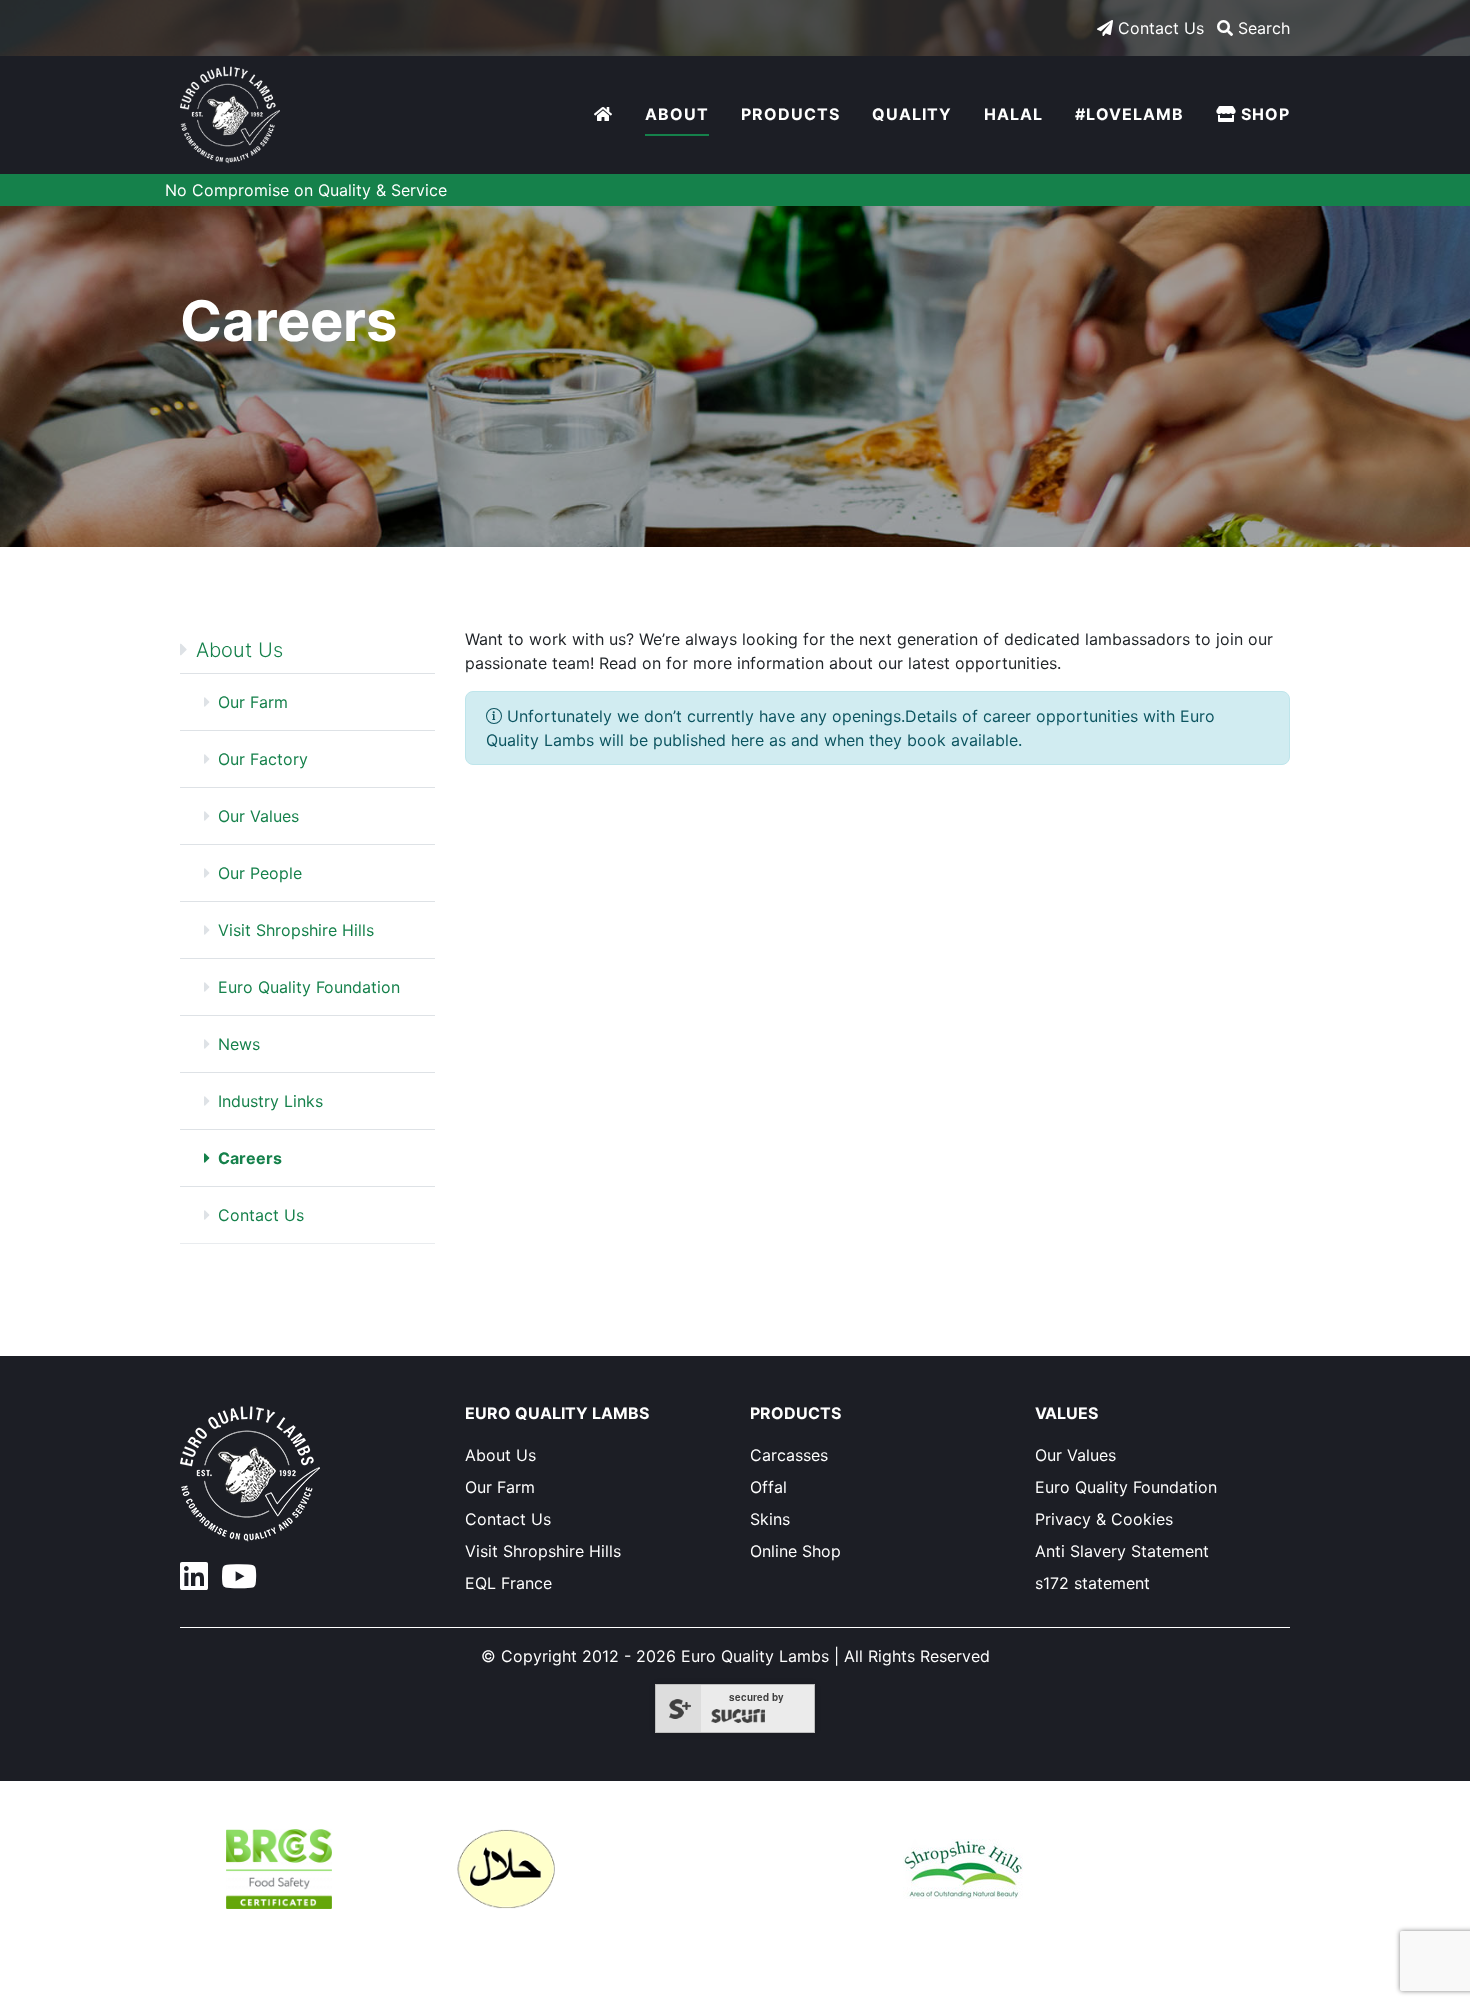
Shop (1263, 114)
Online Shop (795, 1551)
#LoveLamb (1129, 114)
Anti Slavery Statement (1122, 1551)
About (677, 114)
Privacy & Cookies (1104, 1519)
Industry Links (270, 1101)
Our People (260, 873)
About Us (239, 650)
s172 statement (1092, 1583)
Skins (770, 1519)
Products (790, 114)
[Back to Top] (1341, 1961)
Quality (912, 114)
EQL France (508, 1583)
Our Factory (263, 759)
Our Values (258, 816)
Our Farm (253, 702)
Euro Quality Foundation (309, 987)
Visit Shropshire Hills (296, 930)
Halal (1013, 114)
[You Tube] (243, 1582)
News (239, 1044)
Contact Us (1158, 28)
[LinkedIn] (200, 1582)
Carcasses (789, 1455)
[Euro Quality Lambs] (230, 115)
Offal (768, 1487)
